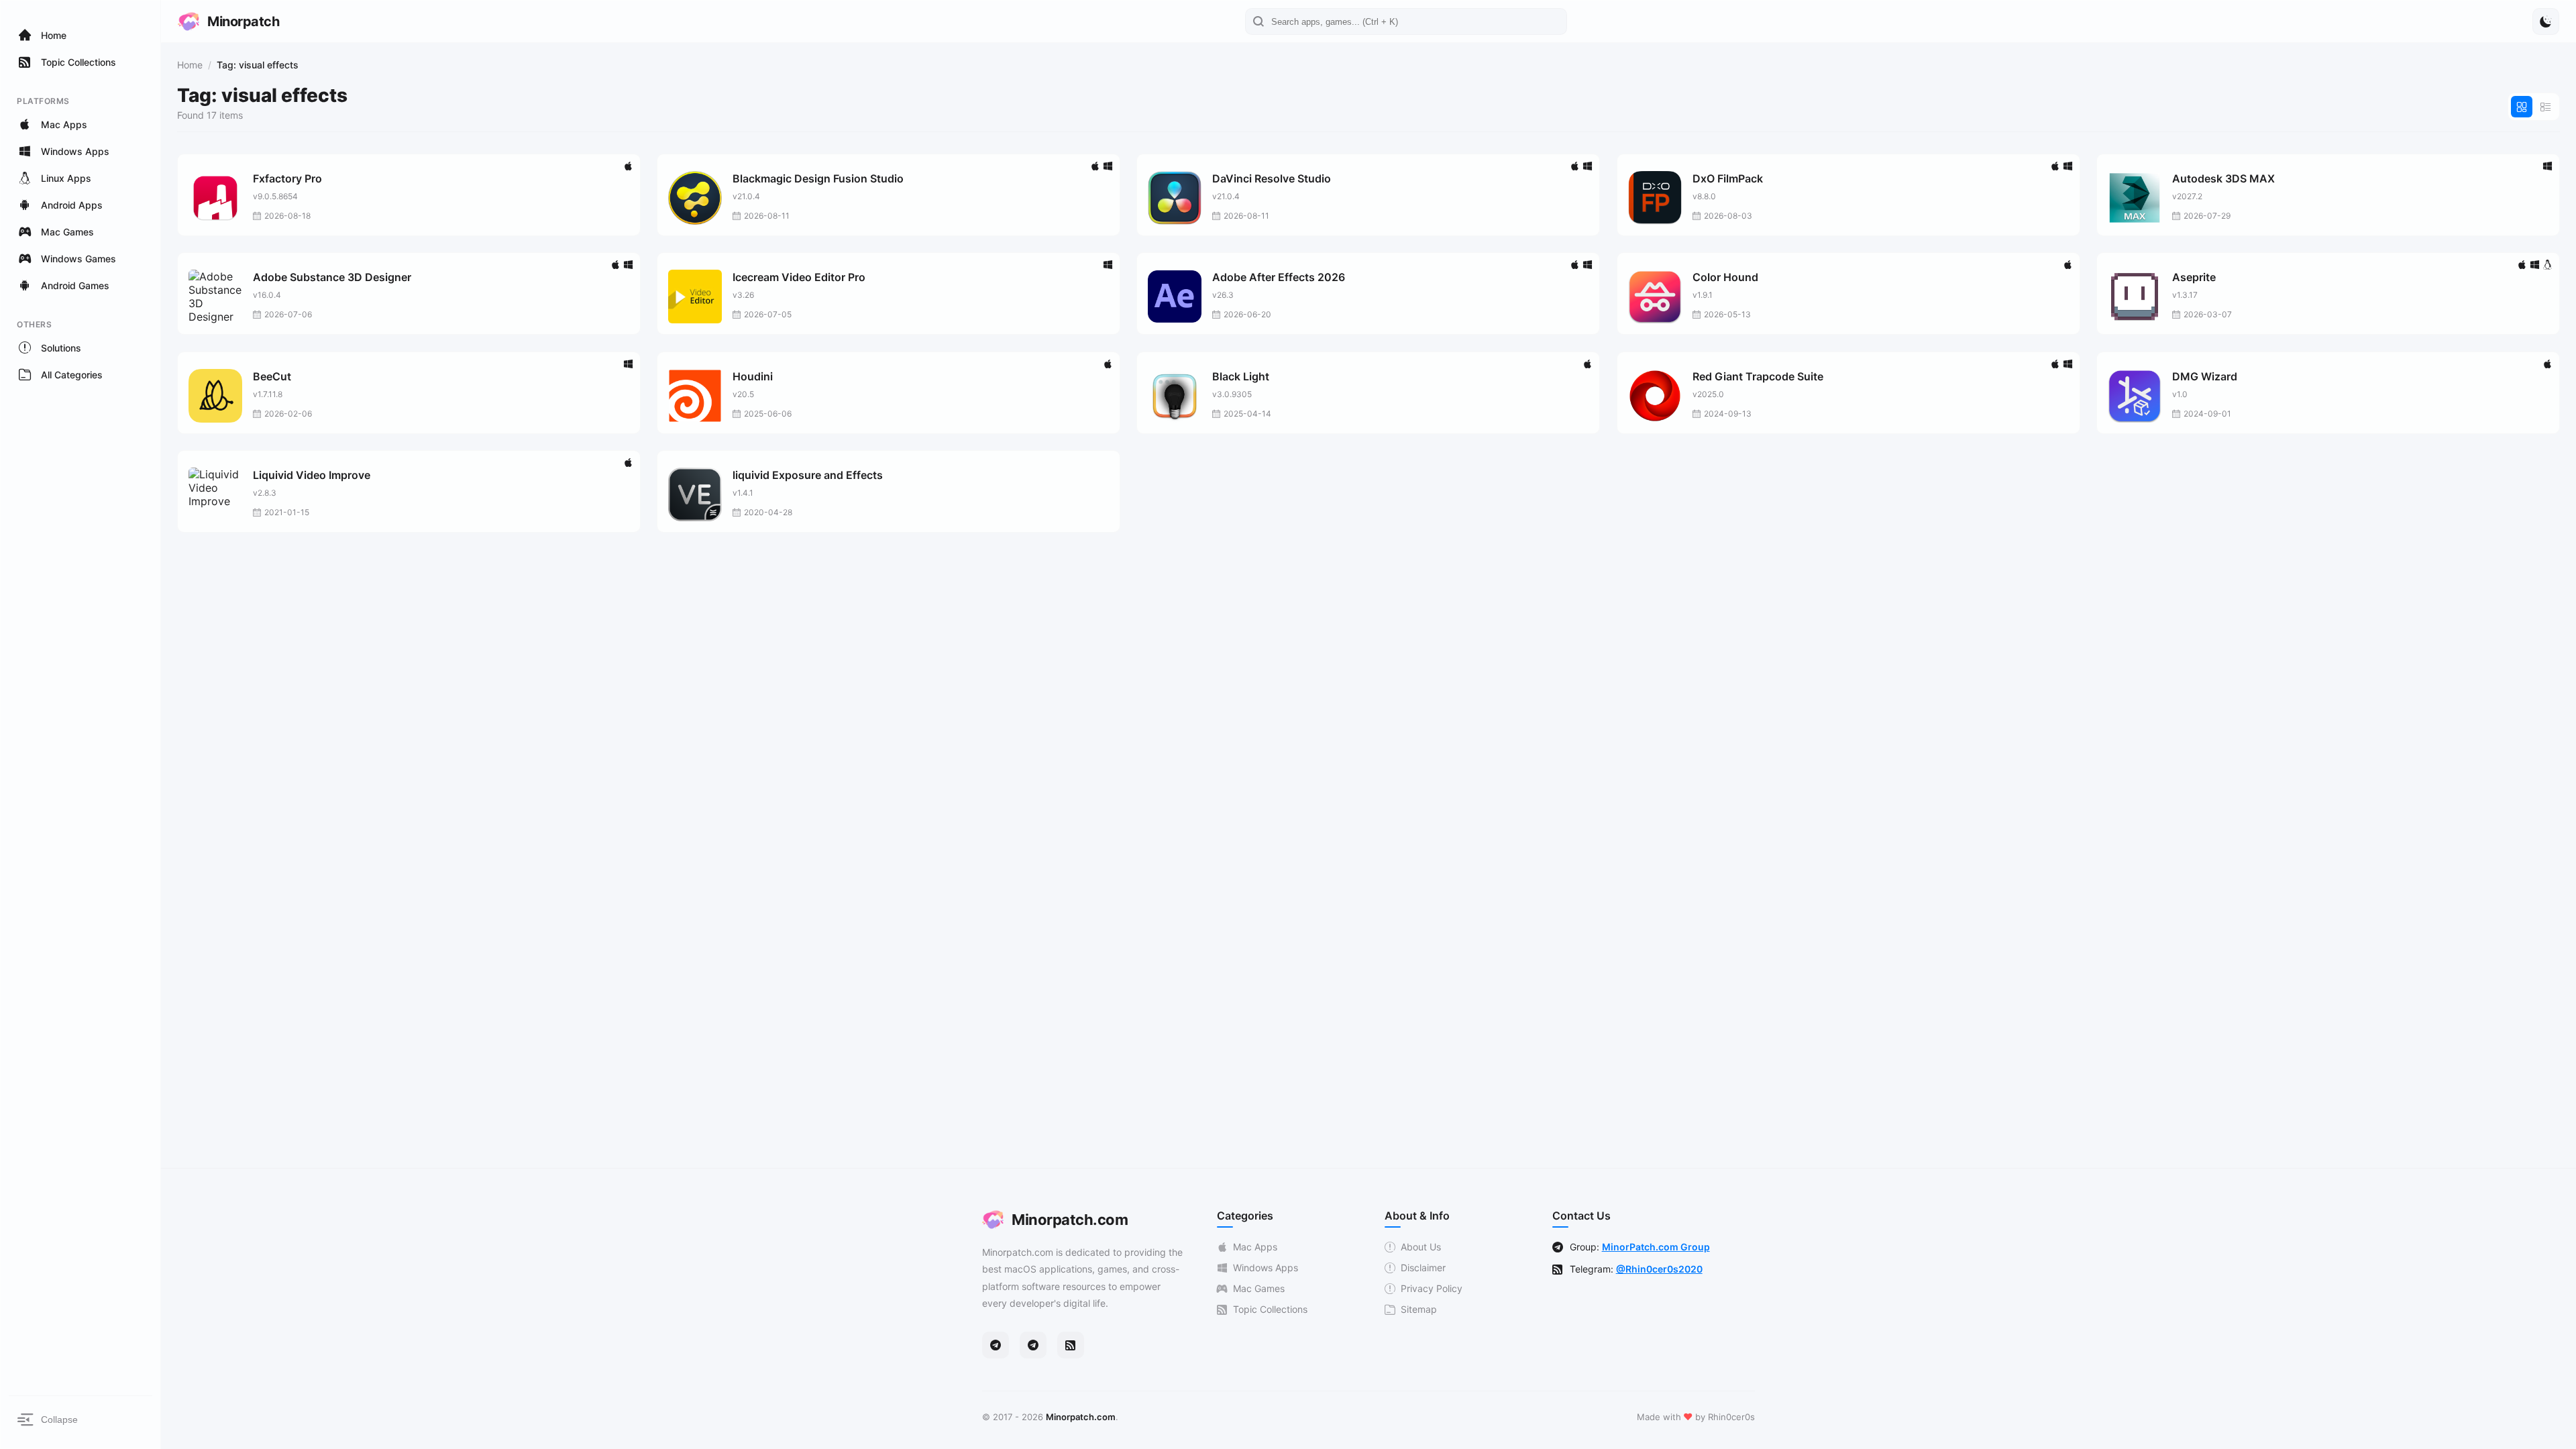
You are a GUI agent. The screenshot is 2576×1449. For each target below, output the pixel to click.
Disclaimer (1423, 1268)
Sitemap (1419, 1309)
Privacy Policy (1432, 1288)
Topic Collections (1270, 1309)
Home (190, 65)
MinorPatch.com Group (1656, 1247)
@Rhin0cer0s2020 (1659, 1269)
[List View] (2546, 107)
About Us (1421, 1247)
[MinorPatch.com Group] (1033, 1345)
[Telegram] (996, 1345)
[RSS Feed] (1071, 1345)
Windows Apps (1266, 1268)
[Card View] (2522, 107)
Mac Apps (1255, 1247)
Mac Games (1259, 1288)
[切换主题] (2546, 21)
